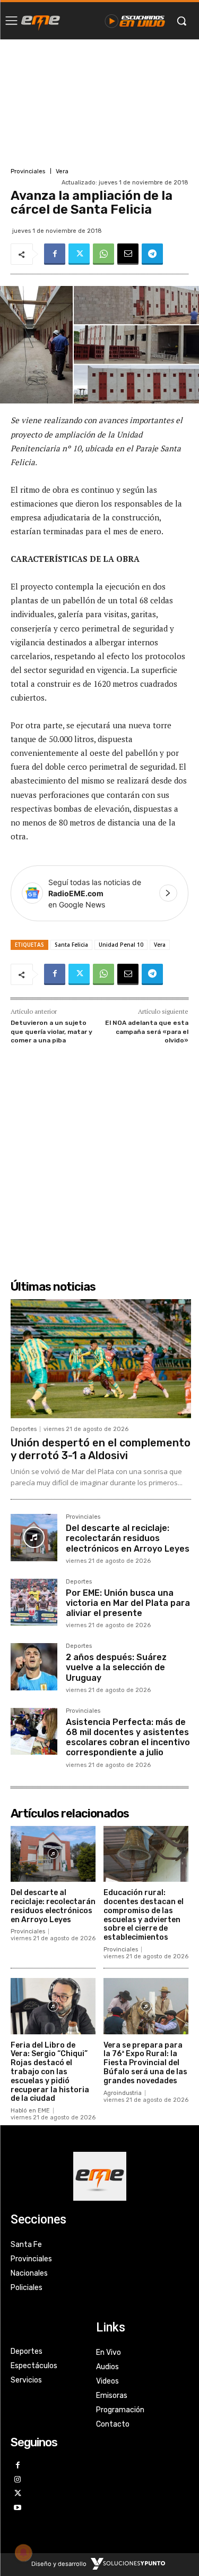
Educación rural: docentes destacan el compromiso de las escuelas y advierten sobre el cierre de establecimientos (144, 1915)
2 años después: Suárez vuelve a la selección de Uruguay (116, 1667)
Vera (62, 171)
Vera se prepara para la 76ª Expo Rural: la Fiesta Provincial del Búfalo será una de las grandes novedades (145, 2063)
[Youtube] (18, 2508)
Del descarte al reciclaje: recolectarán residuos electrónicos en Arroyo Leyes (128, 1538)
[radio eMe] (41, 21)
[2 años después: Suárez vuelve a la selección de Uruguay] (34, 1666)
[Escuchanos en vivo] (135, 21)
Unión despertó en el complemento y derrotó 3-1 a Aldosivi (101, 1449)
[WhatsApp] (103, 254)
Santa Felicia (71, 945)
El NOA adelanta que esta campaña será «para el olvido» (147, 1032)
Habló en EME (30, 2111)
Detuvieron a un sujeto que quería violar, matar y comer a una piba (51, 1032)
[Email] (128, 254)
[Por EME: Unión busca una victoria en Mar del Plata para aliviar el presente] (34, 1602)
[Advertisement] (99, 102)
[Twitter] (79, 254)
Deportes (24, 1429)
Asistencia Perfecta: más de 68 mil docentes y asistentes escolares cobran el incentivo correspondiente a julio (128, 1737)
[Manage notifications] (23, 2553)
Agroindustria (123, 2093)
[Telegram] (152, 254)
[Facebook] (55, 254)
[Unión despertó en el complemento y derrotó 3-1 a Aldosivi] (101, 1359)
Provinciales (28, 171)
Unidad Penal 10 (121, 945)
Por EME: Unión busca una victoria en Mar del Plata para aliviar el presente (128, 1603)
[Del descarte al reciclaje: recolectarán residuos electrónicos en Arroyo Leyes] (34, 1537)
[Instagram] (18, 2480)
